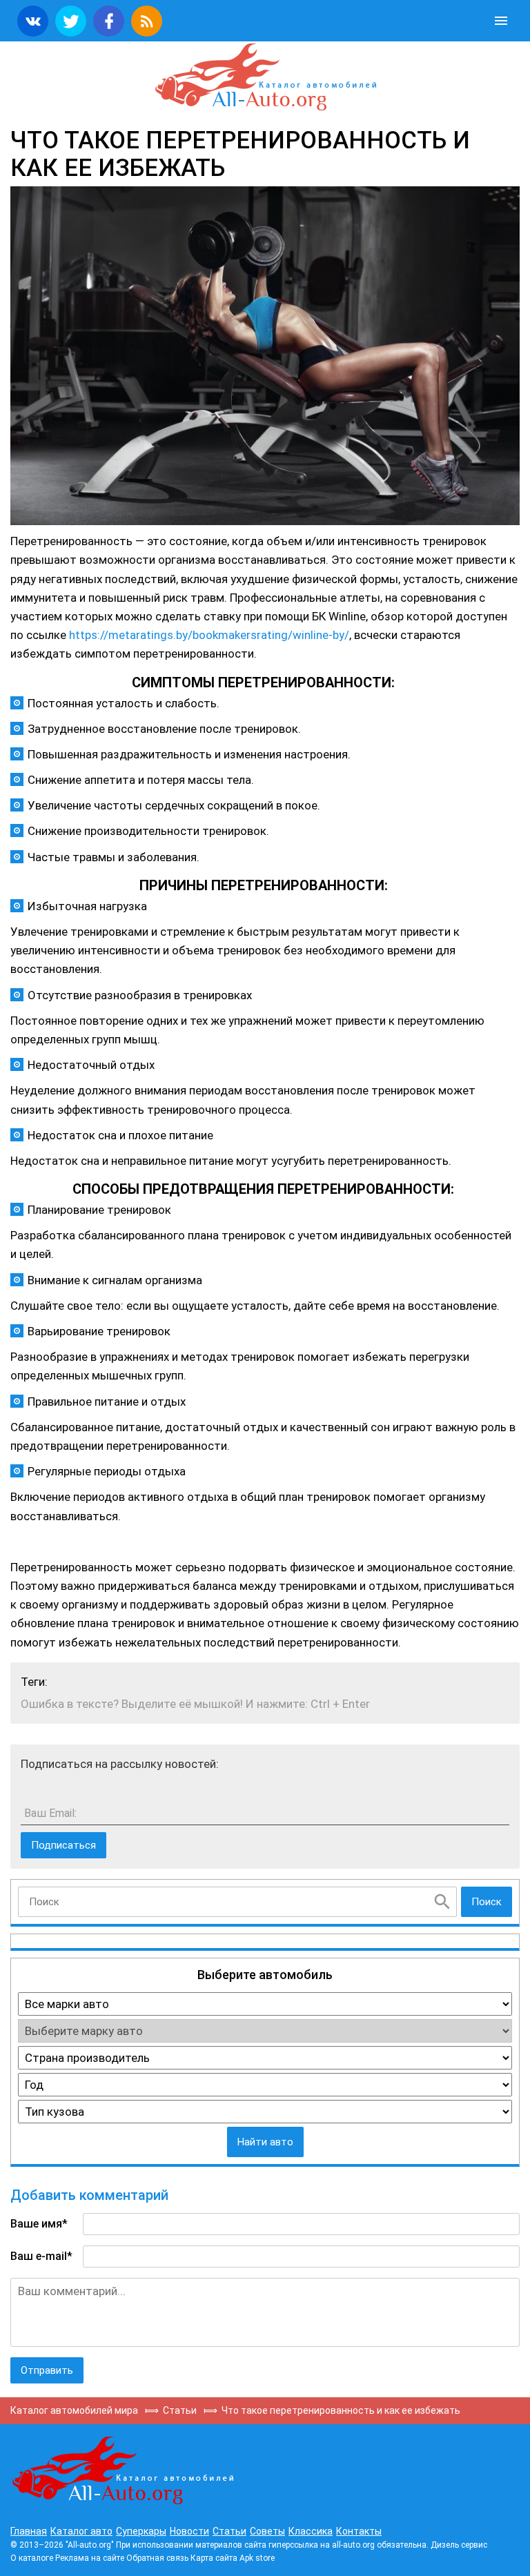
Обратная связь (157, 2558)
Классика (311, 2531)
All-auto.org (265, 77)
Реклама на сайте (90, 2558)
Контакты (359, 2531)
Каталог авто (81, 2531)
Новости (189, 2531)
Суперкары (141, 2531)
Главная (29, 2531)
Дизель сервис (459, 2545)
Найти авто (265, 2142)
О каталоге (32, 2558)
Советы (267, 2531)
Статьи (229, 2531)
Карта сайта (214, 2558)
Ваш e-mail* (41, 2256)
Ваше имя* (39, 2224)
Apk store (257, 2558)
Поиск (487, 1902)
